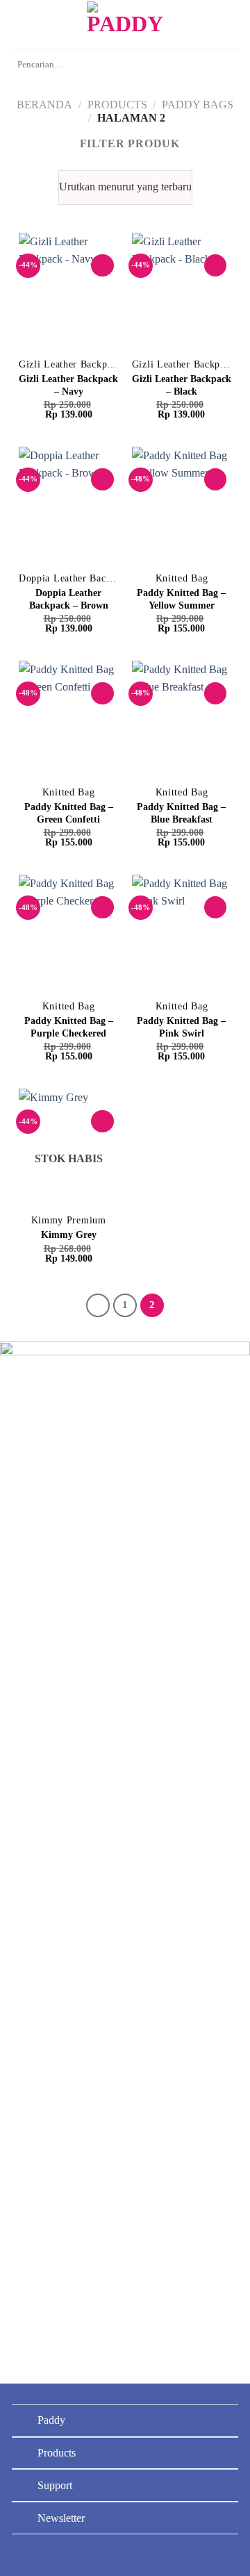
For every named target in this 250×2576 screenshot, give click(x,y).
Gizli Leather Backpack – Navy (68, 385)
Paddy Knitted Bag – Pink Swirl (181, 1027)
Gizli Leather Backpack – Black (182, 385)
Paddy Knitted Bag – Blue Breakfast (181, 813)
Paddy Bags (198, 105)
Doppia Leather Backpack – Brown (69, 599)
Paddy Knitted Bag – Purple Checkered (69, 1027)
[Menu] (19, 24)
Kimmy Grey (69, 1235)
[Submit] (225, 65)
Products (117, 105)
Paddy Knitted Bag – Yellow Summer (181, 599)
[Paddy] (125, 24)
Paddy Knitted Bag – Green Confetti (69, 813)
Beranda (44, 105)
